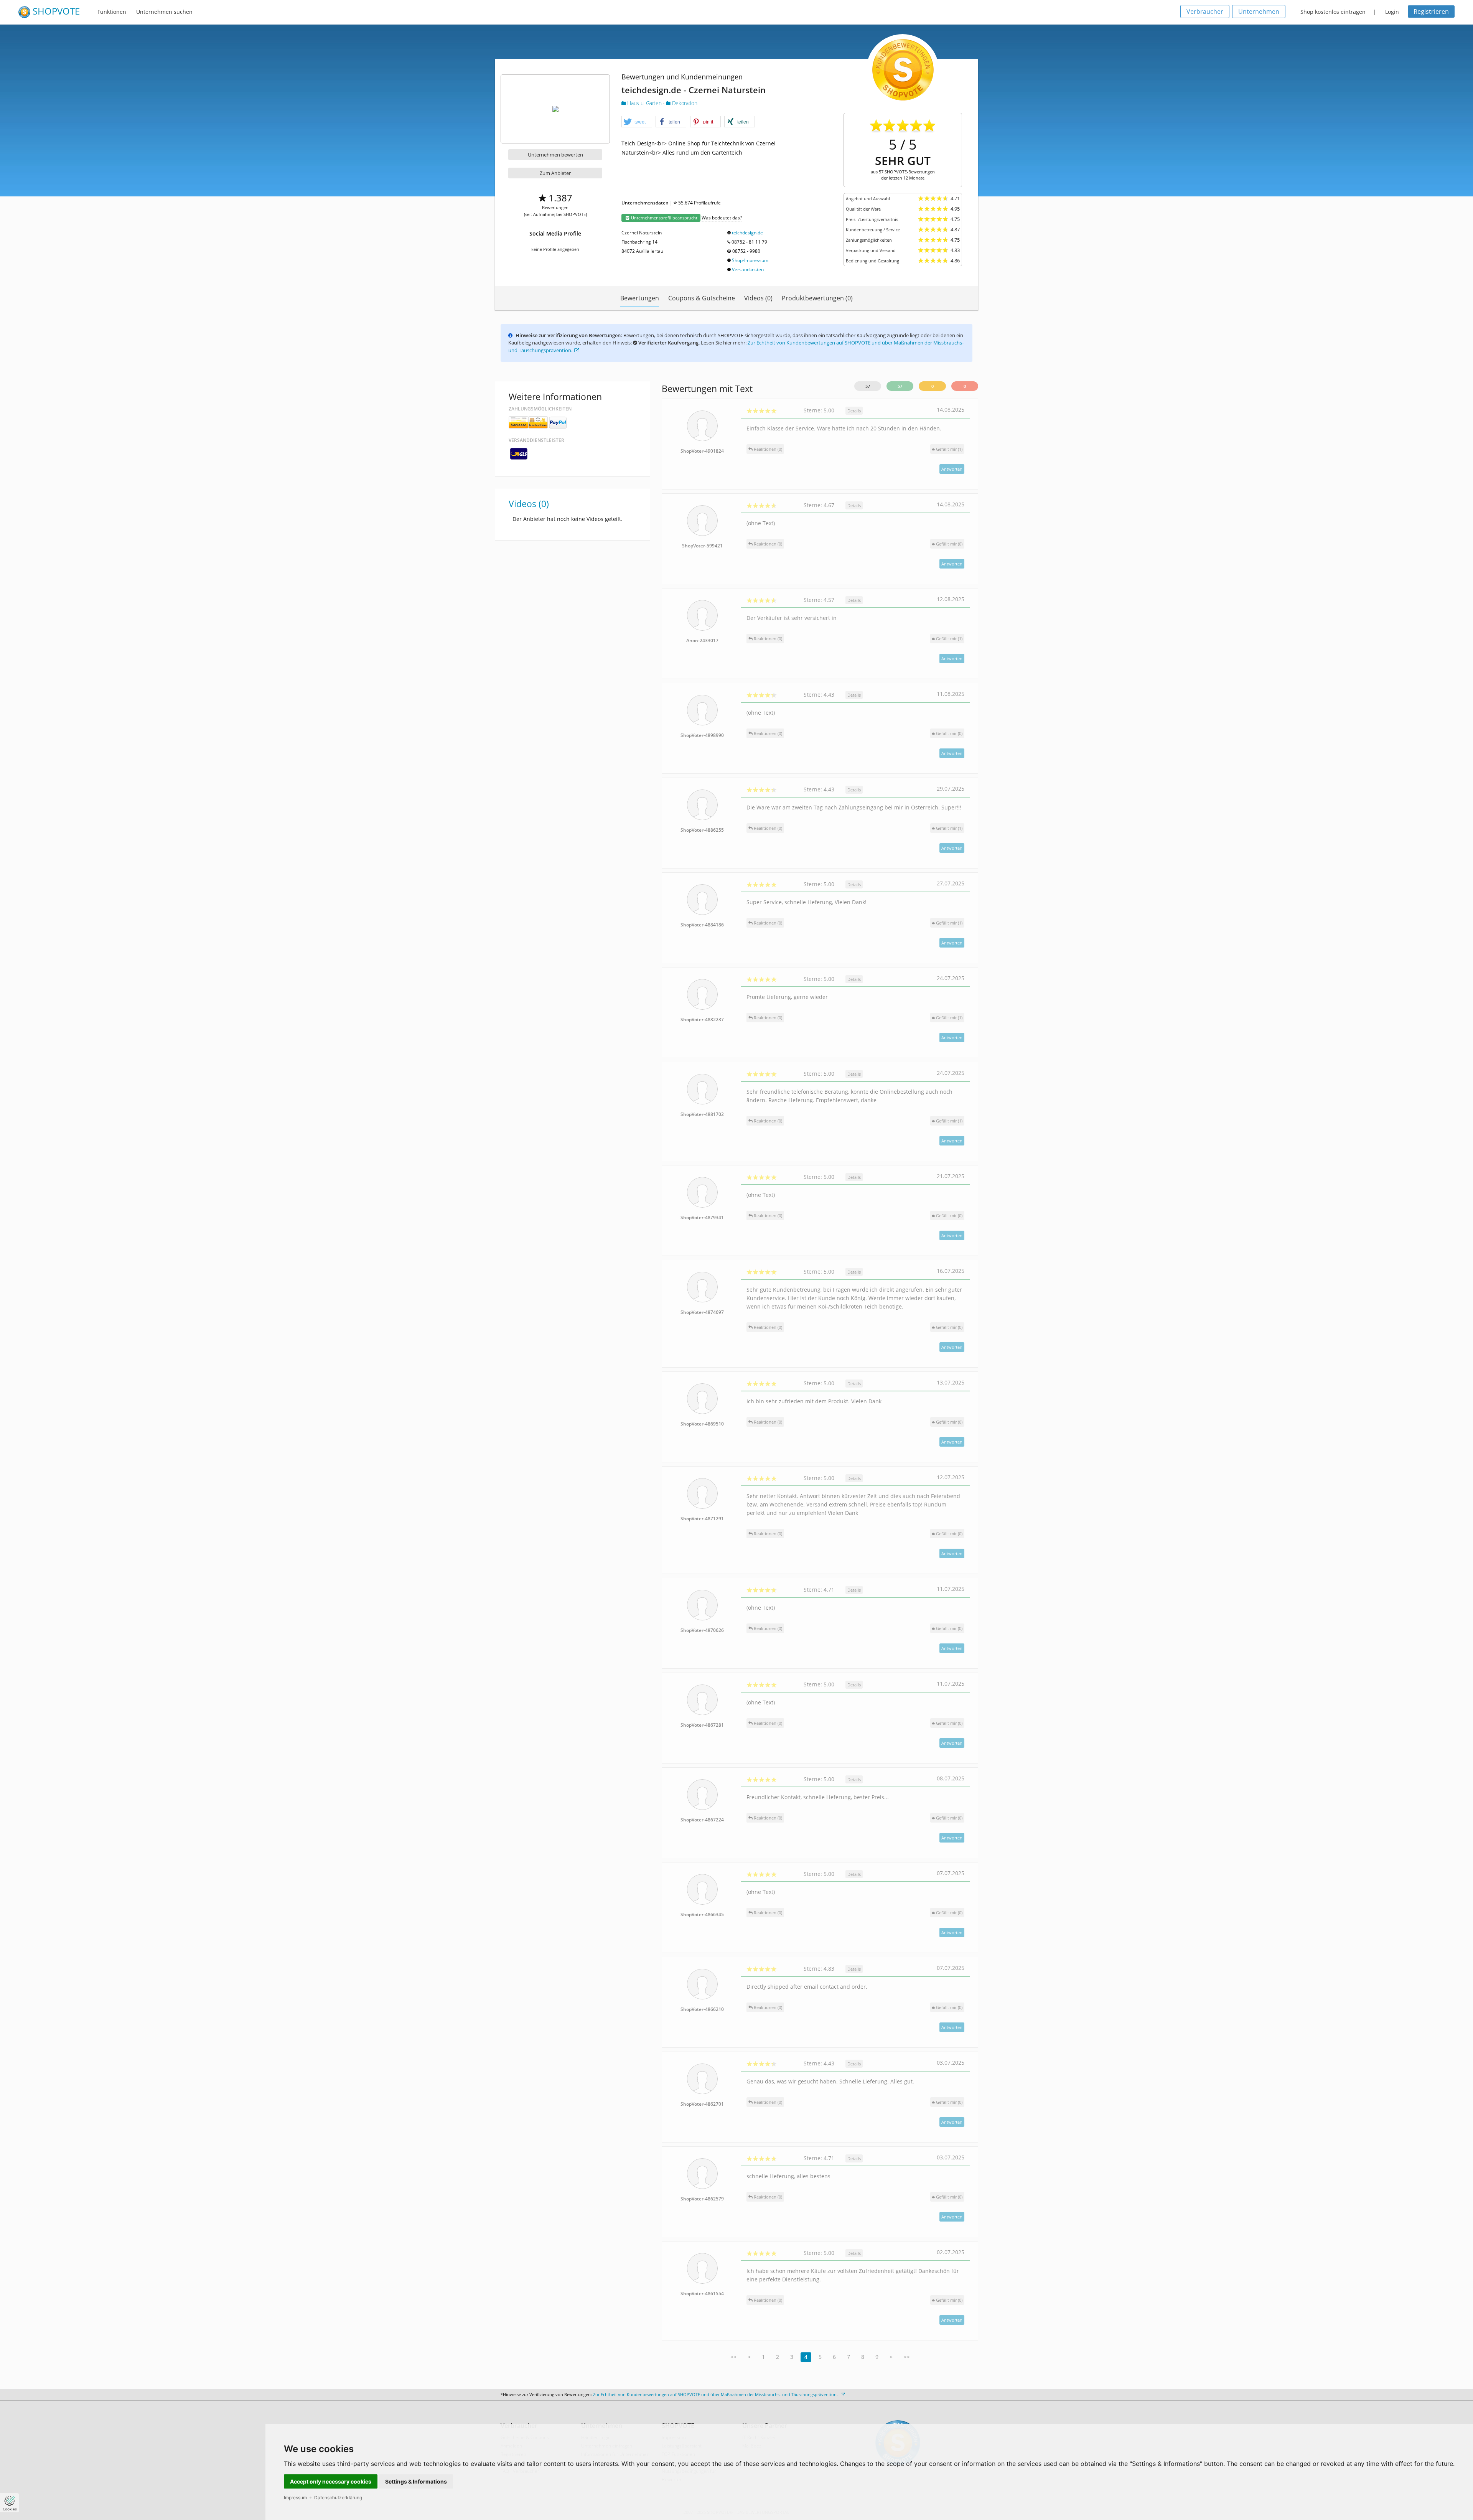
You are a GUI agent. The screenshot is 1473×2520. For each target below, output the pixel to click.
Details (854, 411)
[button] (637, 122)
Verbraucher (1205, 12)
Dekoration (684, 103)
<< (733, 2357)
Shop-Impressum (750, 260)
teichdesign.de (747, 233)
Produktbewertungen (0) (817, 298)
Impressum (295, 2498)
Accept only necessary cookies (331, 2481)
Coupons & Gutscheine (702, 298)
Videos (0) (758, 298)
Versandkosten (748, 269)
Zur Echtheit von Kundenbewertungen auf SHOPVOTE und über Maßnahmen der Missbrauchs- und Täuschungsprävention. (716, 2394)
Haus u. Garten (644, 103)
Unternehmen (1259, 12)
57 (868, 386)
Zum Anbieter (555, 173)
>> (907, 2357)
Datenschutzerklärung (338, 2498)
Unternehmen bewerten (555, 155)
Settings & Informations (416, 2481)
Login (1392, 12)
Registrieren (1431, 12)
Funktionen (112, 12)
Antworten (952, 469)
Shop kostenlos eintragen (1333, 12)
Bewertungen (640, 298)
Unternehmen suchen (164, 12)
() (949, 449)
